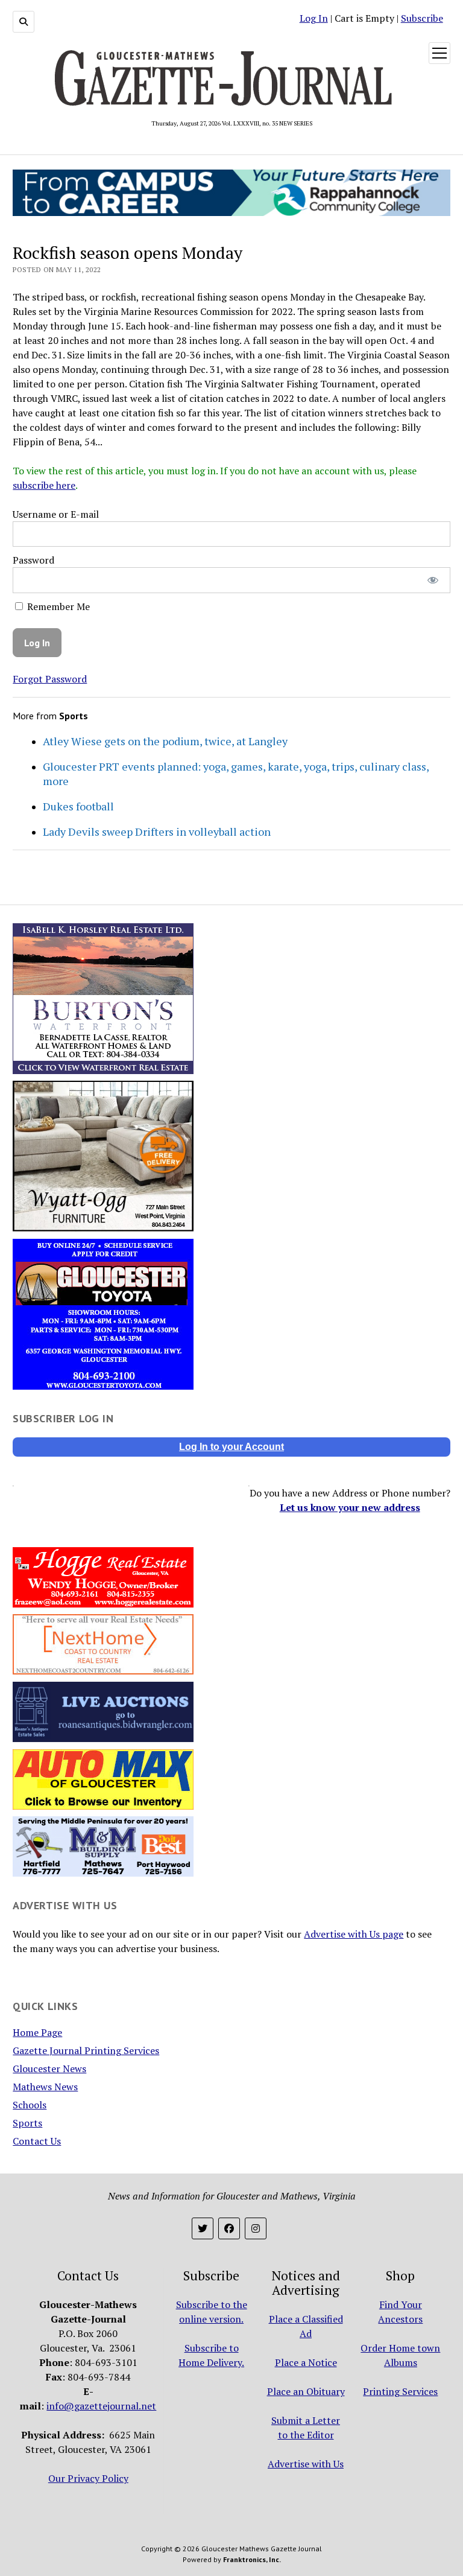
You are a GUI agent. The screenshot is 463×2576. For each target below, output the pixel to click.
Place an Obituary (306, 2391)
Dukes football (78, 806)
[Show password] (433, 580)
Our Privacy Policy (88, 2478)
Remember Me (57, 606)
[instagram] (256, 2228)
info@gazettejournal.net (101, 2406)
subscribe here (44, 485)
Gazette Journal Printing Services (86, 2050)
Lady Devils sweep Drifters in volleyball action (157, 832)
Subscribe (422, 18)
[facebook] (229, 2228)
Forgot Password (50, 679)
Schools (30, 2105)
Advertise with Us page (354, 1934)
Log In (314, 18)
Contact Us (37, 2141)
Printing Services (400, 2391)
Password (33, 560)
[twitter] (203, 2228)
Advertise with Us (306, 2464)
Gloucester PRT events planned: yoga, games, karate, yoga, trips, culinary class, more (236, 774)
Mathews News (45, 2087)
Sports (27, 2123)
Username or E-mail (56, 514)
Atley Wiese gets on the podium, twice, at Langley (165, 741)
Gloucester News (49, 2069)
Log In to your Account (231, 1447)
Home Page (37, 2032)
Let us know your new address (350, 1507)
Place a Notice (306, 2362)
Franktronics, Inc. (252, 2559)
